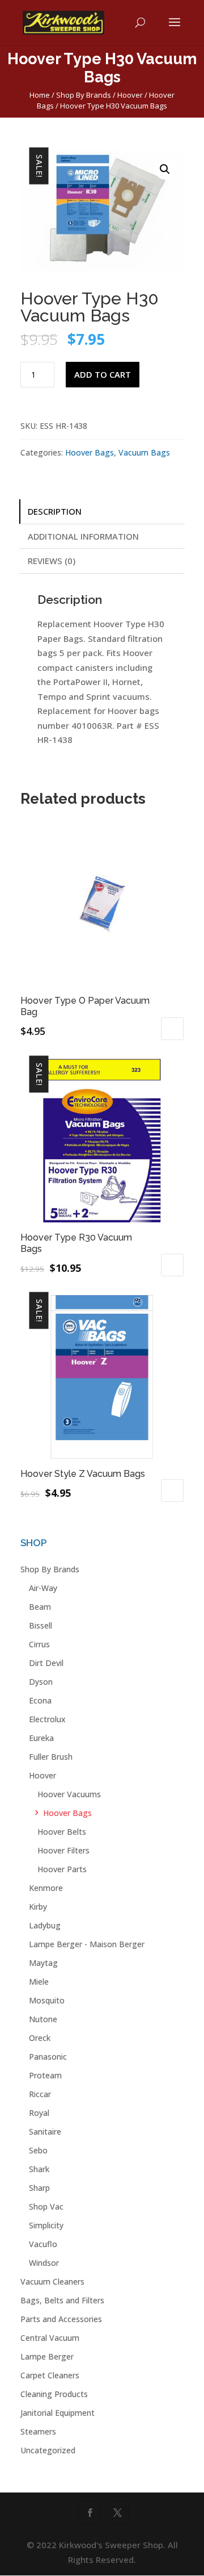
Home (40, 95)
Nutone (43, 2019)
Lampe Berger (47, 2356)
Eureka (41, 1738)
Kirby (38, 1907)
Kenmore (46, 1888)
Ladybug (45, 1925)
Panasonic (48, 2057)
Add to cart (103, 374)
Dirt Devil (46, 1663)
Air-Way (43, 1588)
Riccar (40, 2094)
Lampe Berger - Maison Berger (87, 1944)
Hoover (130, 95)
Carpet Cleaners (50, 2375)
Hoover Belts (62, 1832)
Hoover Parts (62, 1869)
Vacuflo (43, 2244)
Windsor (44, 2263)
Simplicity (46, 2225)
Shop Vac (46, 2206)
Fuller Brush (51, 1757)
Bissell (41, 1625)
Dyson (41, 1682)
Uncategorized (48, 2450)
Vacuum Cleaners (52, 2281)
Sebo (38, 2150)
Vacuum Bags (144, 452)
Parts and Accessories (61, 2319)
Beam (40, 1607)
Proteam (45, 2075)
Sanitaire (45, 2132)
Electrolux (47, 1719)
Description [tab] (55, 511)
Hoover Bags (90, 452)
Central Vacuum (50, 2338)
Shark (39, 2169)
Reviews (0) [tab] (52, 561)
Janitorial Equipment (58, 2413)
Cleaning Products (54, 2394)
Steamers (38, 2431)
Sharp (39, 2188)
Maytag (43, 1963)
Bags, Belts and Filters (62, 2300)
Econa (40, 1700)
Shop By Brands (84, 95)
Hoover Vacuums (69, 1794)
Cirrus (39, 1644)
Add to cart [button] (172, 1029)
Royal (39, 2113)
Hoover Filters (63, 1850)
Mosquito (47, 2000)
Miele (39, 1982)
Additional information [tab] (83, 536)
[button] (165, 169)
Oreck (40, 2038)
